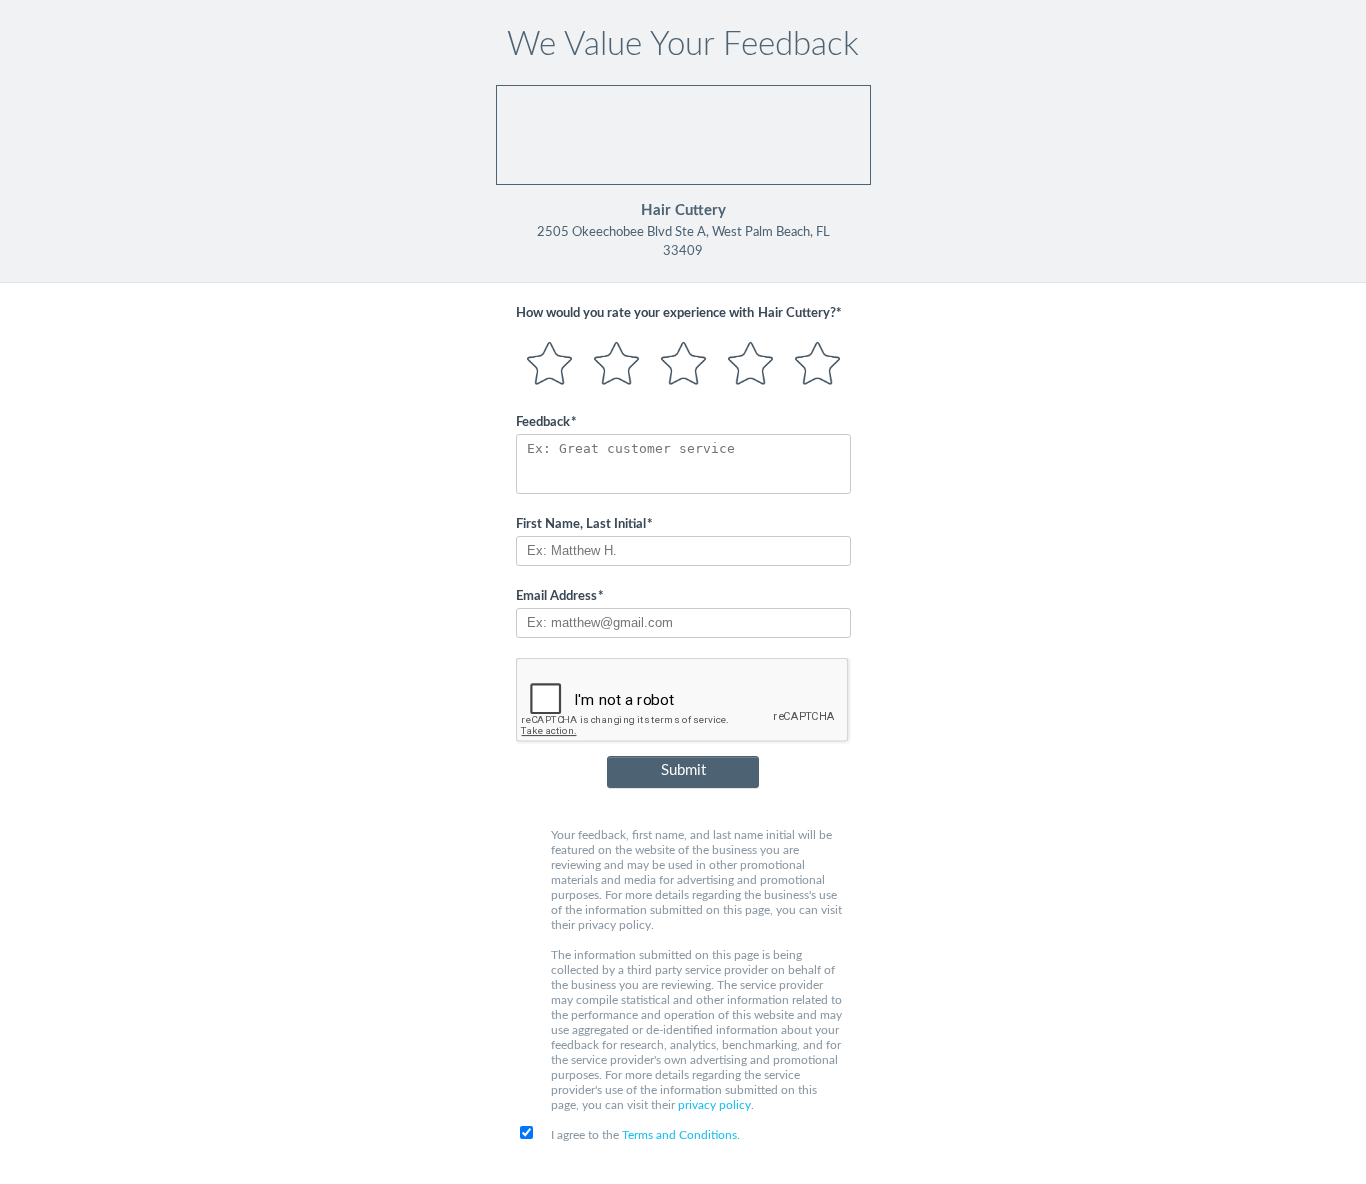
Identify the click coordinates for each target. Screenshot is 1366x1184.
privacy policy (714, 1105)
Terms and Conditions (679, 1135)
